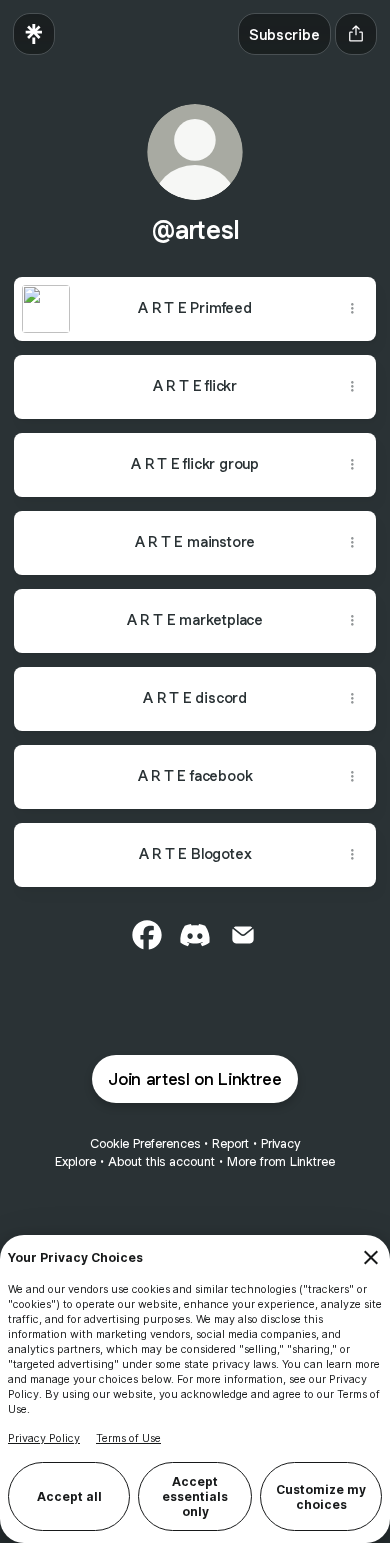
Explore (75, 1161)
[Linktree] (34, 34)
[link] (147, 935)
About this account (161, 1161)
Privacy (280, 1143)
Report (230, 1143)
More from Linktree (281, 1161)
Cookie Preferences (145, 1143)
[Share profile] (356, 34)
